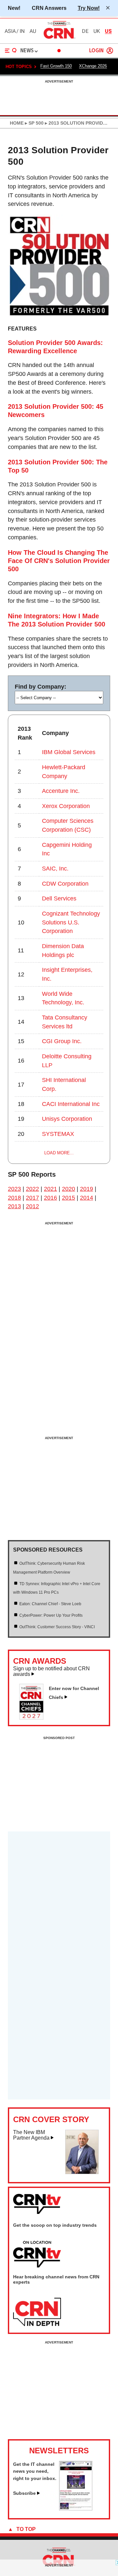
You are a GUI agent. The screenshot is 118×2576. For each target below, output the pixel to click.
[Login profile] (110, 51)
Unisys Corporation (67, 1119)
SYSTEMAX (58, 1134)
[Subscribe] (76, 2509)
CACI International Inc (71, 1104)
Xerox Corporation (66, 806)
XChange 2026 (93, 66)
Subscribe (24, 2493)
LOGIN (96, 51)
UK (97, 31)
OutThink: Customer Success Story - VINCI (57, 1627)
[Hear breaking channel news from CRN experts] (37, 2312)
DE (85, 31)
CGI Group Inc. (62, 1041)
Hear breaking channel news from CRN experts (56, 2279)
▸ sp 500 (34, 123)
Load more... (59, 1153)
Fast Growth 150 (56, 66)
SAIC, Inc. (55, 869)
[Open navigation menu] (11, 51)
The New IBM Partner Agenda (31, 2135)
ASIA (10, 31)
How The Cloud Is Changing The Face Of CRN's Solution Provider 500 (59, 561)
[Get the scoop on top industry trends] (37, 2255)
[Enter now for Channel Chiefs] (34, 1718)
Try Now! (89, 8)
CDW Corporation (65, 884)
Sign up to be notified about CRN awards (51, 1671)
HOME (17, 123)
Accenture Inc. (61, 791)
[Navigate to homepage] (59, 38)
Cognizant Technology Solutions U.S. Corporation (71, 922)
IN (22, 31)
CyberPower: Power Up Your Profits (51, 1615)
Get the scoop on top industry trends (55, 2225)
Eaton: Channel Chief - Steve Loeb (50, 1604)
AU (33, 31)
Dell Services (59, 898)
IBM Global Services (69, 752)
